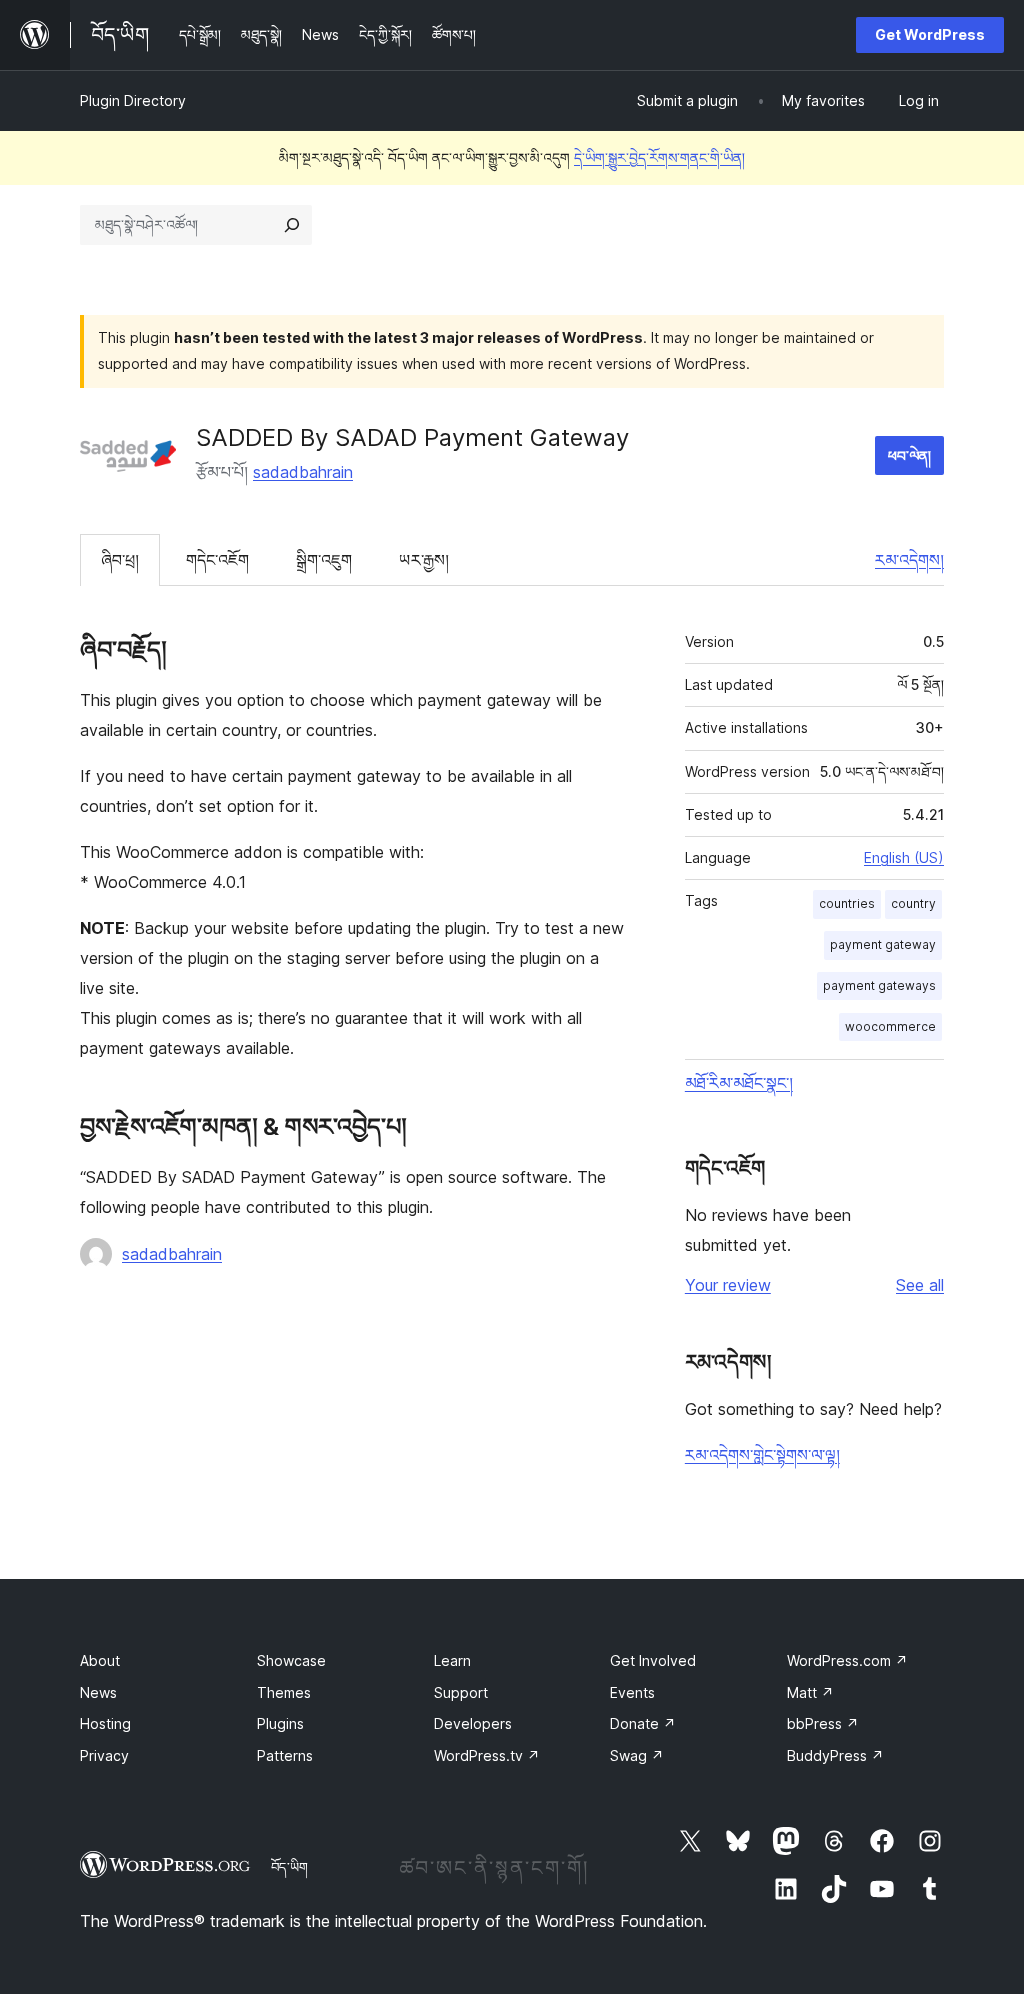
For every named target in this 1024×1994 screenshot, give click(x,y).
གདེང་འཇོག (217, 560)
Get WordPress (930, 34)
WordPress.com (847, 1660)
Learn (452, 1660)
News (98, 1692)
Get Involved (653, 1660)
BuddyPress (835, 1755)
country (913, 903)
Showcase (291, 1660)
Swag (637, 1755)
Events (632, 1692)
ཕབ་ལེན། (909, 455)
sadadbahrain (303, 472)
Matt (810, 1692)
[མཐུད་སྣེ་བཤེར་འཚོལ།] (292, 225)
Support (461, 1692)
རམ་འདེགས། (909, 560)
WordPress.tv (487, 1755)
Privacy (104, 1755)
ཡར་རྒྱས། (424, 560)
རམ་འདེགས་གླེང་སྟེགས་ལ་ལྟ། (762, 1455)
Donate (643, 1723)
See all (920, 1285)
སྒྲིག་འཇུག (324, 560)
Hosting (105, 1723)
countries (847, 903)
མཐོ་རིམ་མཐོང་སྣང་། (739, 1083)
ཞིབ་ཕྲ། (120, 560)
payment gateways (879, 985)
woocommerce (890, 1026)
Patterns (285, 1755)
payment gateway (883, 944)
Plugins (280, 1723)
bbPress (823, 1723)
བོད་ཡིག (289, 1867)
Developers (473, 1723)
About (100, 1660)
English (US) (904, 857)
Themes (284, 1692)
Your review (728, 1285)
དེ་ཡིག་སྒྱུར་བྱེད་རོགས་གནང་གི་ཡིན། (659, 157)
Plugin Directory (133, 100)
